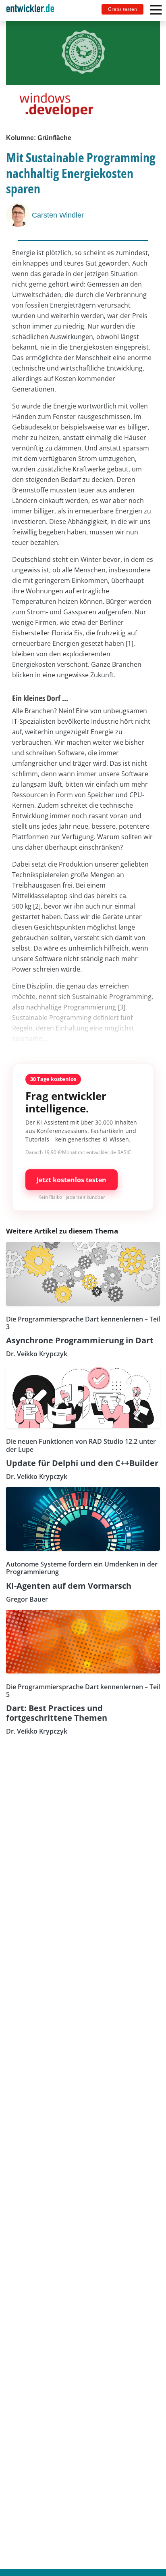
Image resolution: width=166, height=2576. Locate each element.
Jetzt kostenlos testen (72, 1180)
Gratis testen (122, 9)
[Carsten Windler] (19, 215)
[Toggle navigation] (33, 10)
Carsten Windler (58, 215)
